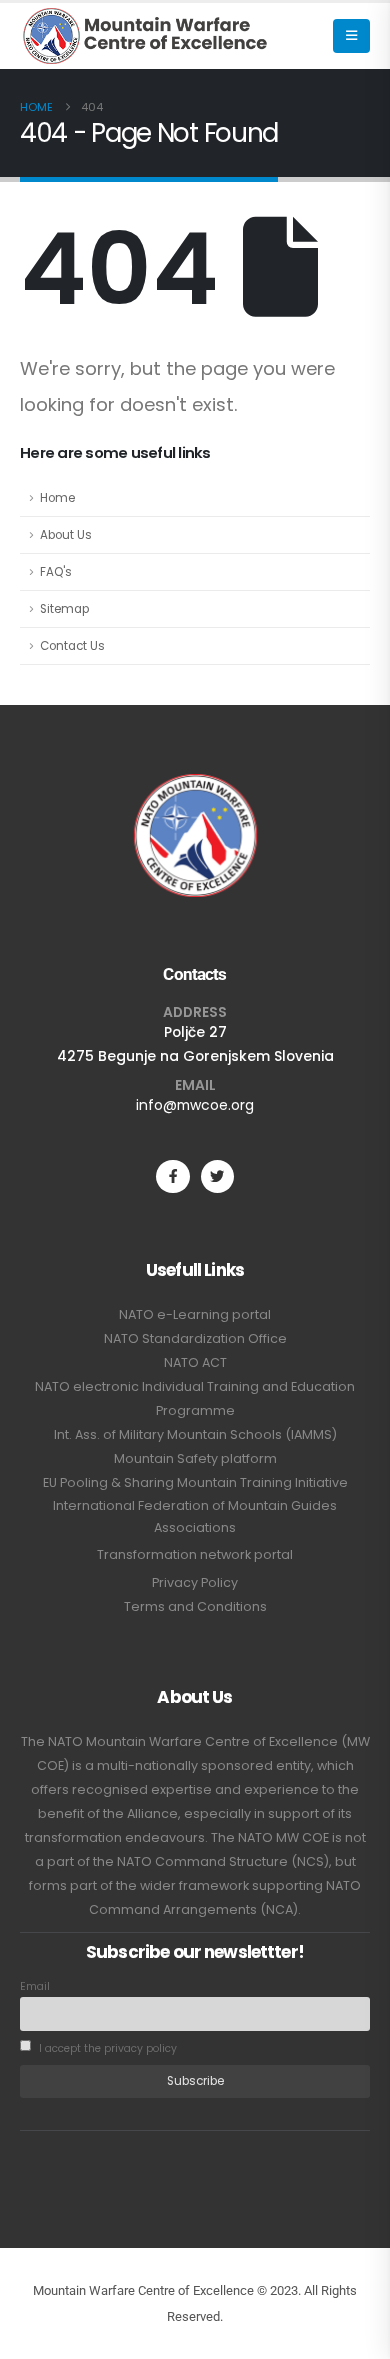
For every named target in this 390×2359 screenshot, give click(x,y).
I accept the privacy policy (106, 2048)
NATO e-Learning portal (195, 1314)
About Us (66, 535)
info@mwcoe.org (195, 1105)
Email (35, 1986)
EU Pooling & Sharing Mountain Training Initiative (195, 1482)
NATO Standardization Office (195, 1338)
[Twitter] (217, 1176)
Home (57, 498)
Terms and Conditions (195, 1606)
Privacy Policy (195, 1582)
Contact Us (72, 646)
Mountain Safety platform (195, 1458)
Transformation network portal (195, 1554)
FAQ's (56, 572)
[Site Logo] (145, 36)
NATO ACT (195, 1362)
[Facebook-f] (172, 1176)
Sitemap (64, 609)
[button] (351, 36)
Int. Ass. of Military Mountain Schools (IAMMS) (195, 1434)
